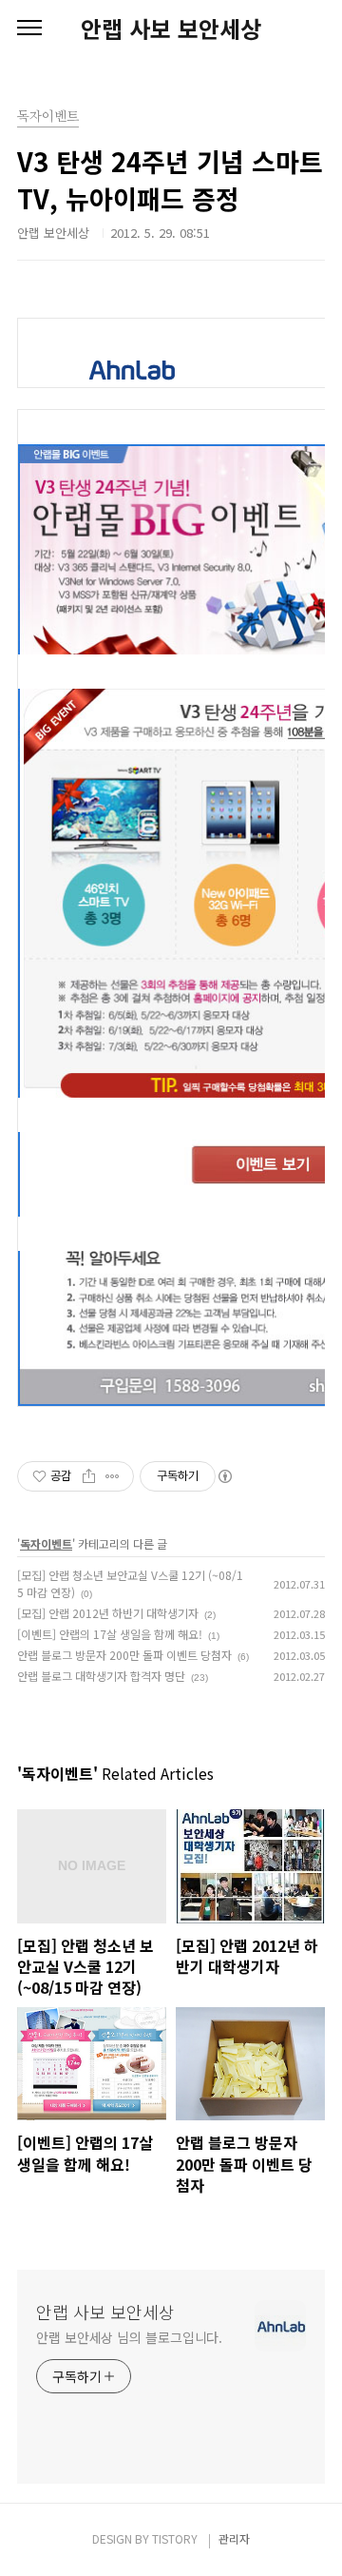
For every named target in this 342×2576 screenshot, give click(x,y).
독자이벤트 (46, 1543)
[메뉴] (29, 29)
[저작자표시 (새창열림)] (224, 1476)
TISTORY (175, 2538)
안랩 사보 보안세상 (171, 29)
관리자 (234, 2538)
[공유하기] (89, 1476)
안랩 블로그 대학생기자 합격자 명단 (101, 1676)
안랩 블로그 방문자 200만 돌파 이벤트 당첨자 (124, 1655)
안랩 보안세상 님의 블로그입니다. (129, 2337)
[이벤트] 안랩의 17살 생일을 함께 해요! (110, 1634)
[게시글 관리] (113, 1476)
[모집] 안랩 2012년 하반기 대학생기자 (108, 1613)
